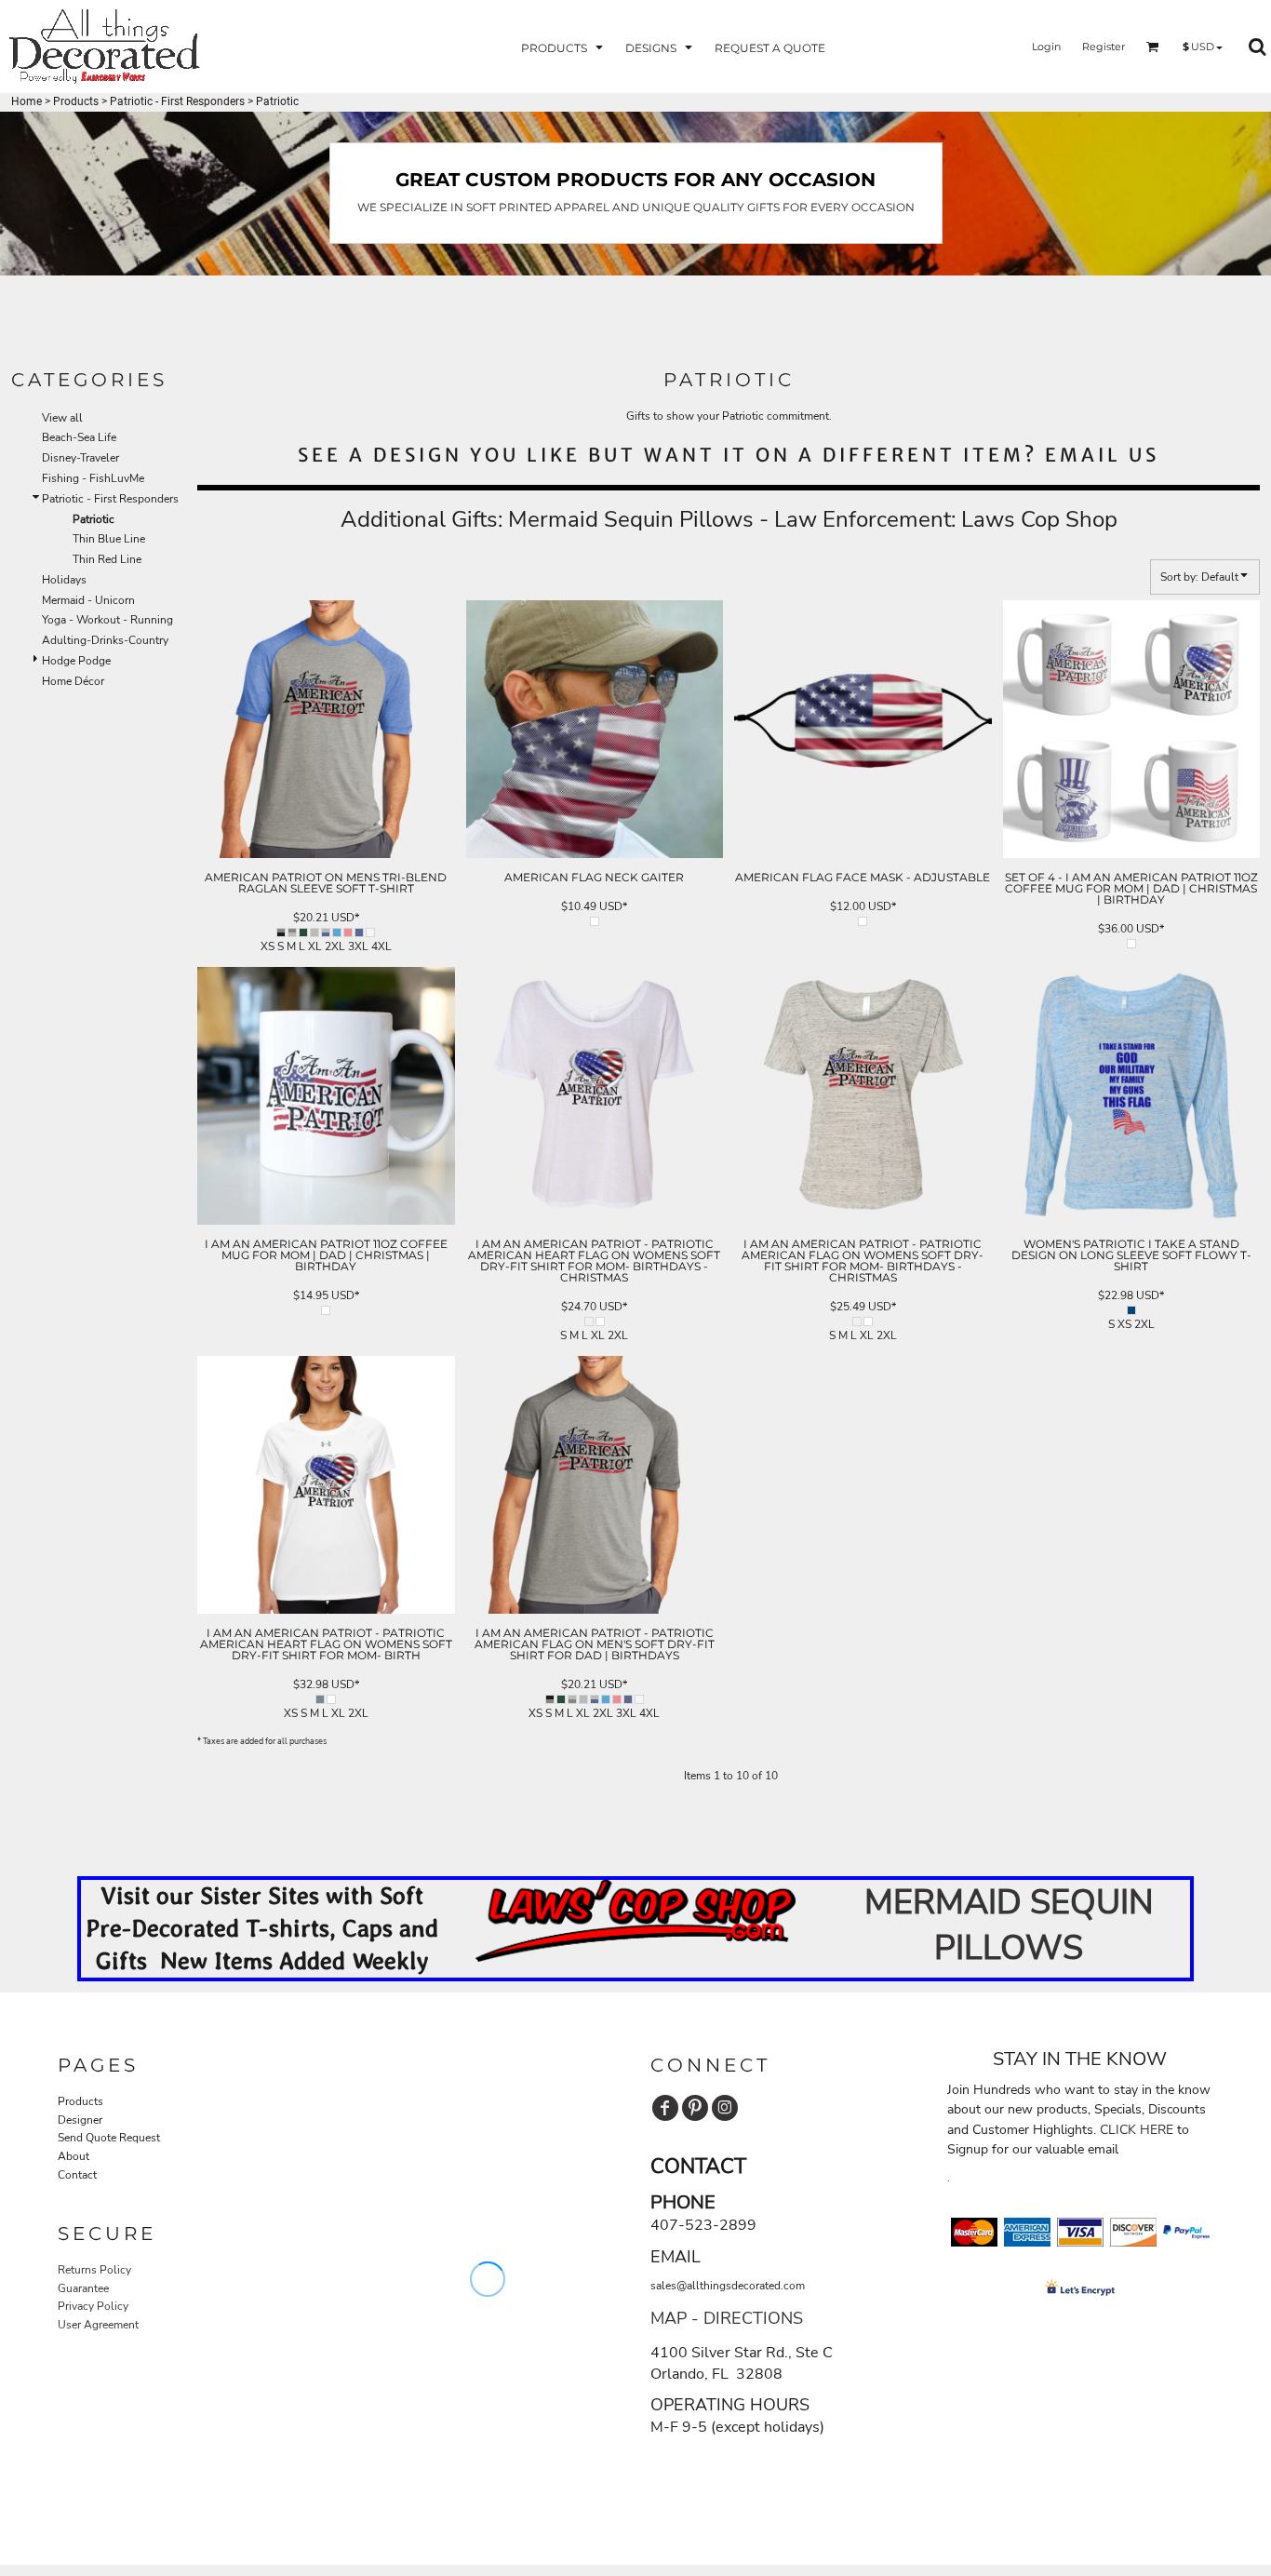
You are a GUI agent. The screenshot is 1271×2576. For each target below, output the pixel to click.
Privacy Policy (93, 2306)
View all (62, 418)
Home (27, 101)
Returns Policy (94, 2270)
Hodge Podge (76, 661)
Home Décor (73, 681)
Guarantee (83, 2288)
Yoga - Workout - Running (107, 620)
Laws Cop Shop (1039, 519)
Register (1104, 47)
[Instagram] (725, 2108)
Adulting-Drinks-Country (105, 640)
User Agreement (98, 2325)
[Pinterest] (695, 2108)
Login (1046, 47)
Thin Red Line (107, 559)
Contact (77, 2175)
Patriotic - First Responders (177, 101)
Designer (80, 2120)
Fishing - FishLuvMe (93, 478)
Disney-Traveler (80, 458)
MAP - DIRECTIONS (727, 2318)
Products (76, 101)
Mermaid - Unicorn (88, 600)
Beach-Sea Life (79, 437)
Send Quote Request (109, 2138)
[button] (564, 47)
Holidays (64, 580)
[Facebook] (665, 2108)
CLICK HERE (1137, 2130)
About (74, 2156)
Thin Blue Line (109, 539)
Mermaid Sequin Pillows (631, 519)
